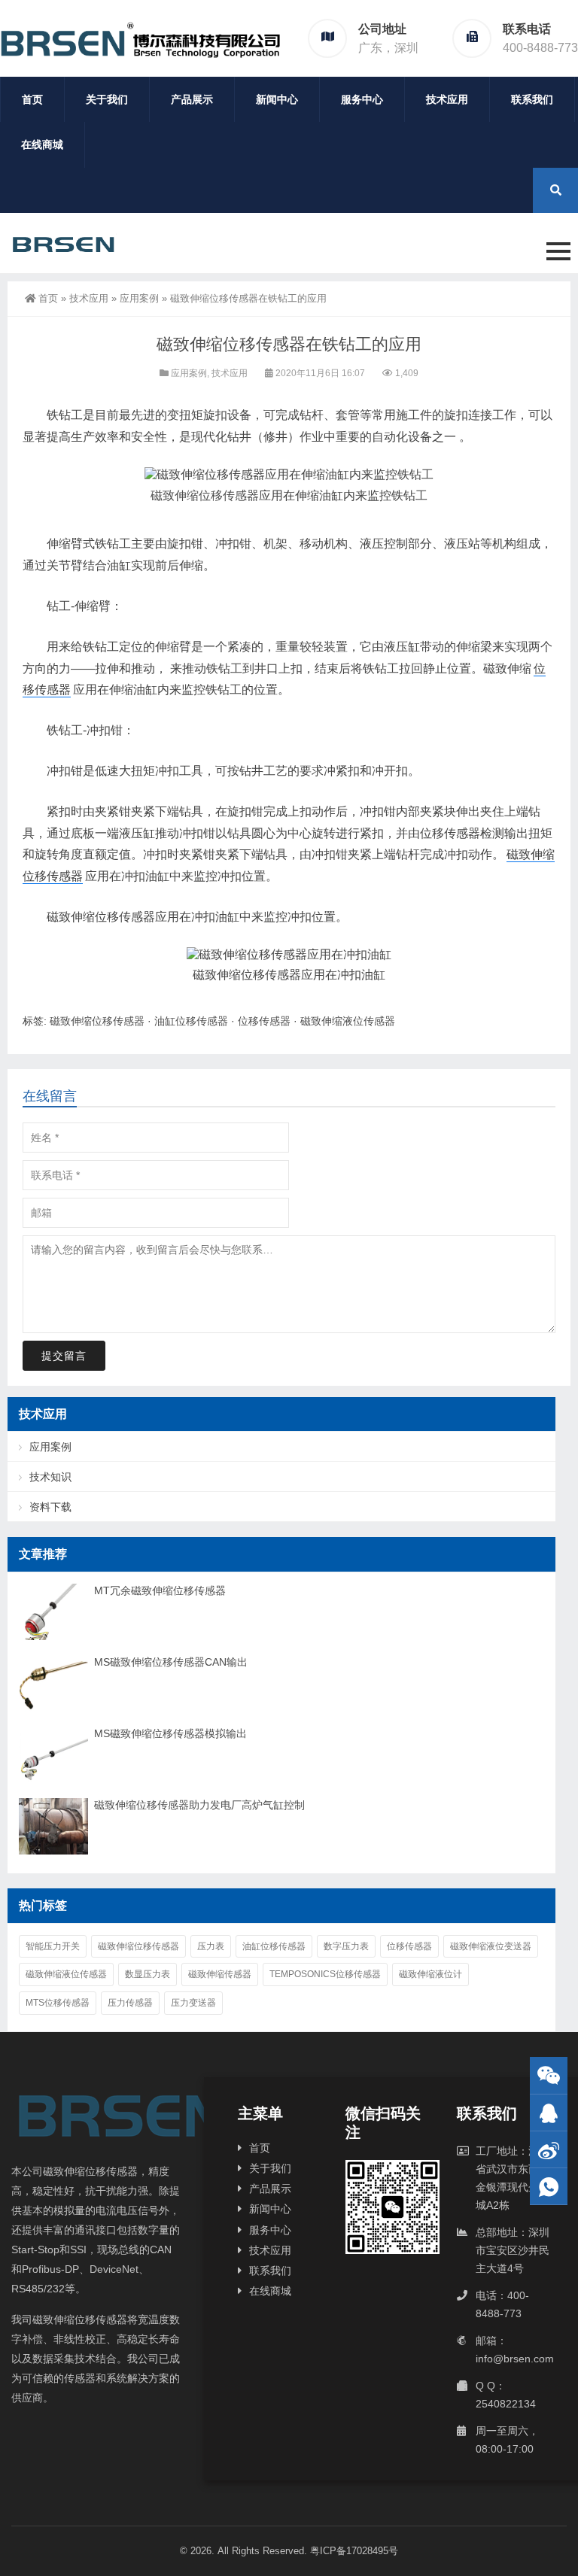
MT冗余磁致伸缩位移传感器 (160, 1590)
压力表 (211, 1946)
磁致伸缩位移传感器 (205, 495)
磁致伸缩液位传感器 (348, 1021)
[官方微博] (549, 2150)
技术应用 (447, 99)
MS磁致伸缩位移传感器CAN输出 (171, 1662)
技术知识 (50, 1477)
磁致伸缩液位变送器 (491, 1946)
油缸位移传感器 (191, 1021)
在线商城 (42, 144)
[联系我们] (549, 2113)
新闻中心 (277, 99)
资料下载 (50, 1507)
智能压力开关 (53, 1946)
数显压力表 (148, 1974)
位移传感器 (264, 1021)
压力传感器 (130, 2003)
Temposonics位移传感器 (325, 1974)
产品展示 (192, 99)
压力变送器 (193, 2003)
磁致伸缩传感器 (220, 1974)
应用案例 (139, 298)
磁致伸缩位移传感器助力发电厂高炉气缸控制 (199, 1805)
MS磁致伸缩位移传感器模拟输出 (170, 1733)
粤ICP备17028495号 (354, 2551)
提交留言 (64, 1356)
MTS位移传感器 (58, 2003)
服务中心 (362, 99)
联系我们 (532, 99)
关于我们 (107, 99)
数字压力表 (346, 1946)
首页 (32, 99)
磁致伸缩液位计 (430, 1974)
